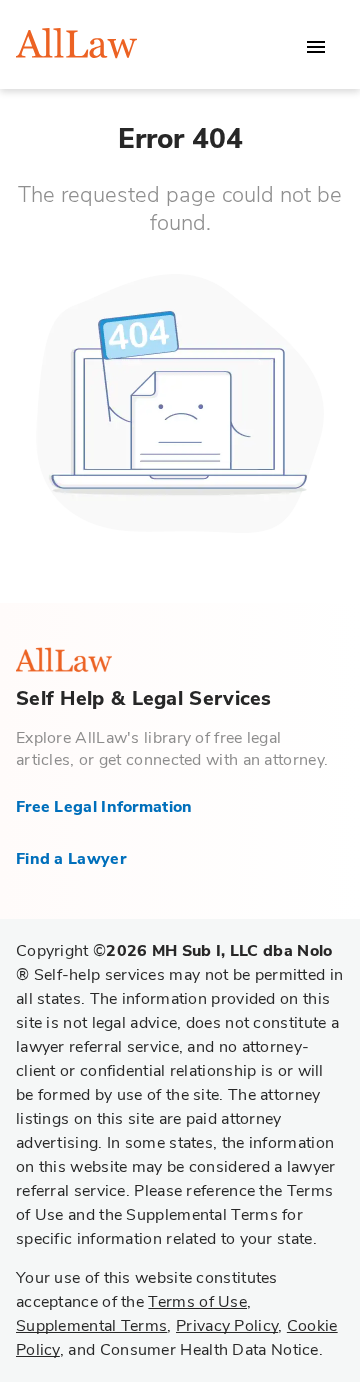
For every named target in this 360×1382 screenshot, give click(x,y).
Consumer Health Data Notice (209, 1350)
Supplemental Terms (91, 1326)
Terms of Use (197, 1302)
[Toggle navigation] (316, 47)
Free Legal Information (104, 807)
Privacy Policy (227, 1326)
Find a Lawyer (71, 859)
